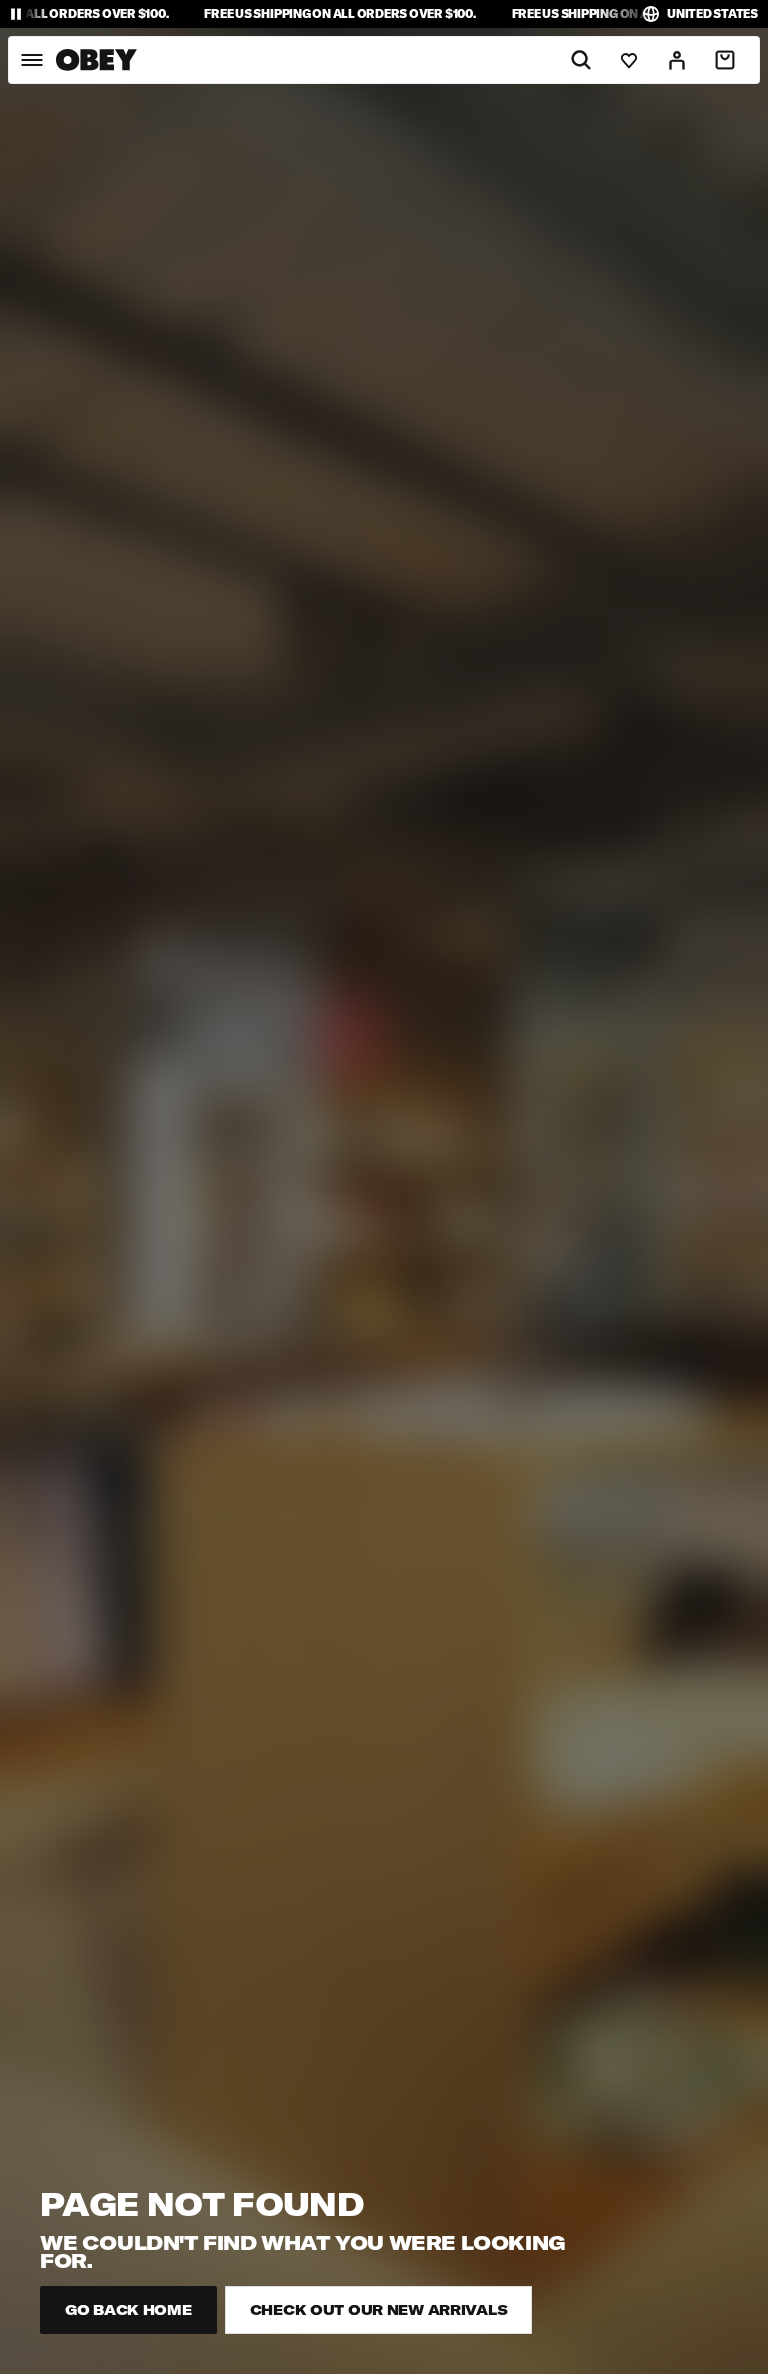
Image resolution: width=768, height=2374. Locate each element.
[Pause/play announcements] (16, 14)
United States (712, 13)
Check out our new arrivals (379, 2310)
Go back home (128, 2310)
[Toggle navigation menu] (31, 60)
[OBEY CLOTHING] (96, 60)
